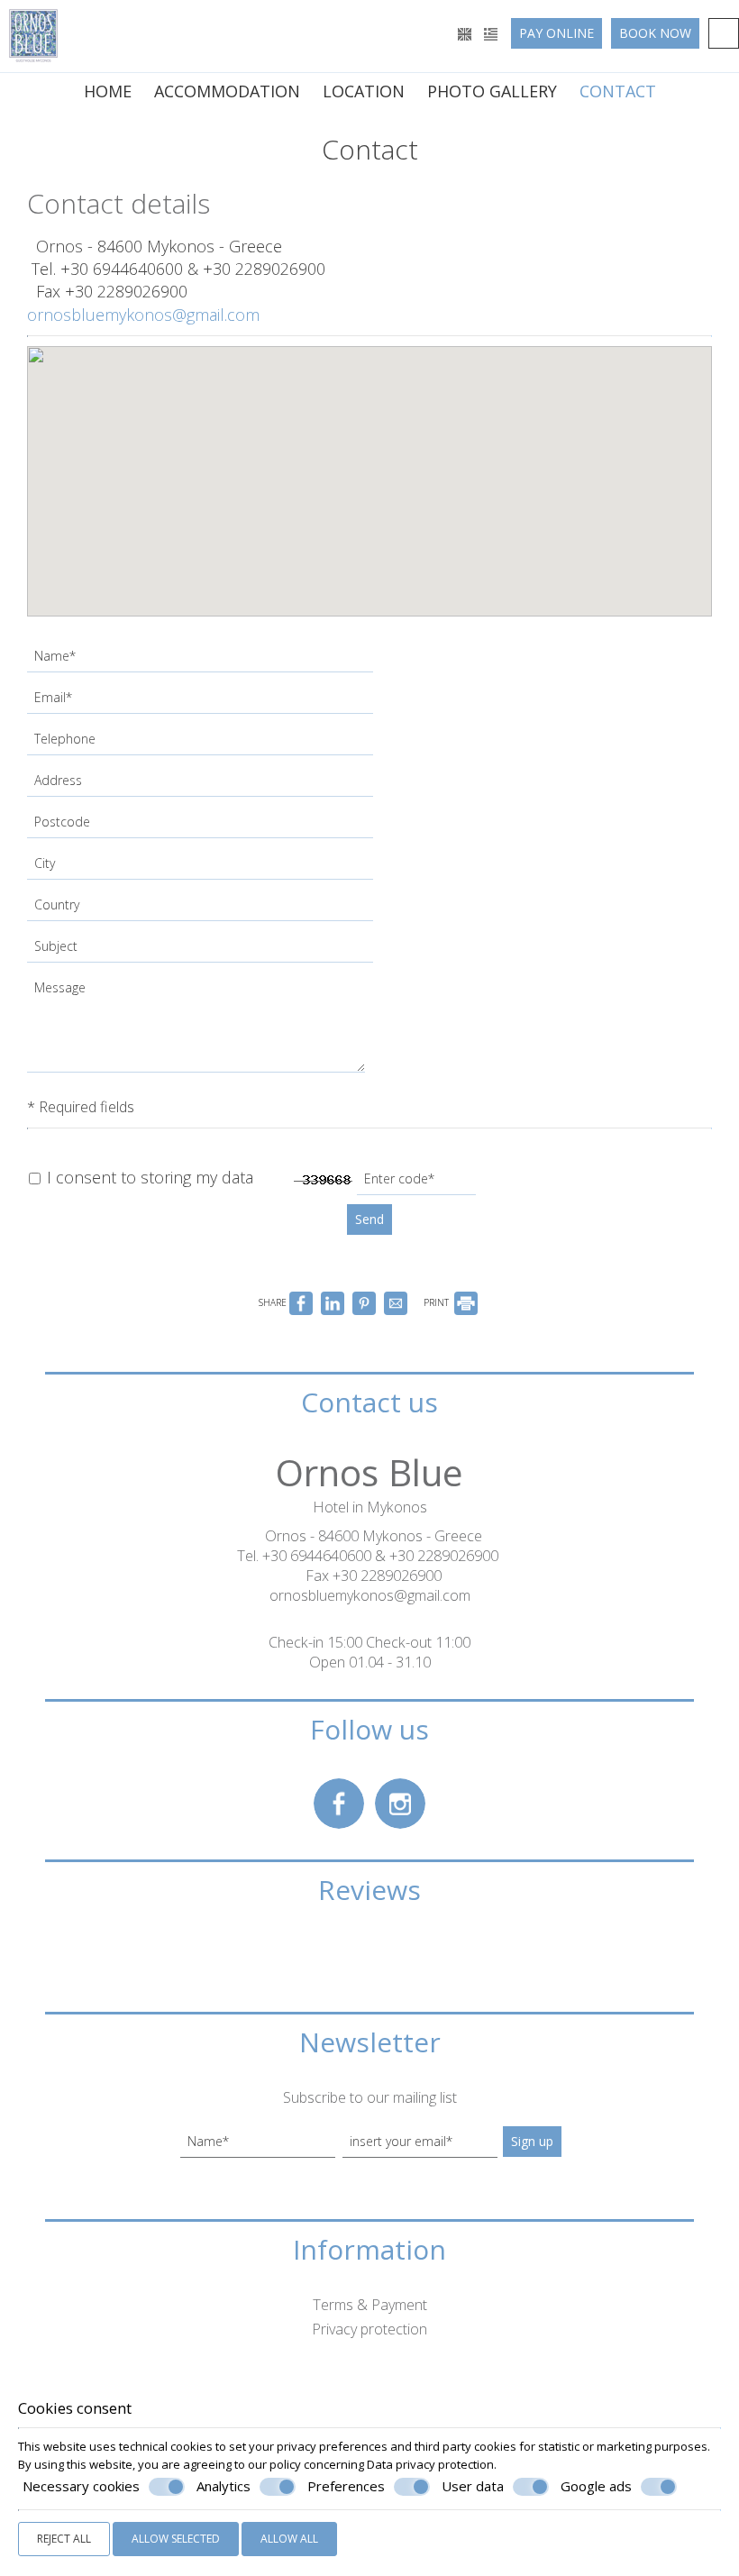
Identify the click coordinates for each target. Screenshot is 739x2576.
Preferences (346, 2486)
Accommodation (227, 91)
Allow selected (176, 2539)
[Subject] (202, 951)
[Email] (202, 702)
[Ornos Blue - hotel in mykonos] (33, 34)
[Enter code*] (418, 1183)
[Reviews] (369, 1969)
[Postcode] (202, 827)
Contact (618, 91)
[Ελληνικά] (491, 33)
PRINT (438, 1302)
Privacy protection (369, 2329)
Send (369, 1219)
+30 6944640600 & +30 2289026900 (193, 269)
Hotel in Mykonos (370, 1507)
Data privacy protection (430, 2464)
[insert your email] (420, 2146)
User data (473, 2486)
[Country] (202, 909)
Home (108, 91)
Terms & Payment (370, 2305)
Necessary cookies (81, 2486)
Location (364, 91)
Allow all (289, 2539)
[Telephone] (202, 744)
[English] (466, 33)
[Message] (198, 1029)
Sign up (532, 2141)
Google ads (596, 2486)
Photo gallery (492, 91)
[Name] (202, 661)
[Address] (202, 785)
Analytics (224, 2486)
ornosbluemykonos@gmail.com (143, 315)
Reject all (64, 2539)
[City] (202, 868)
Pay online (557, 33)
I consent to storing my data (148, 1177)
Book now (655, 33)
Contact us (369, 1402)
